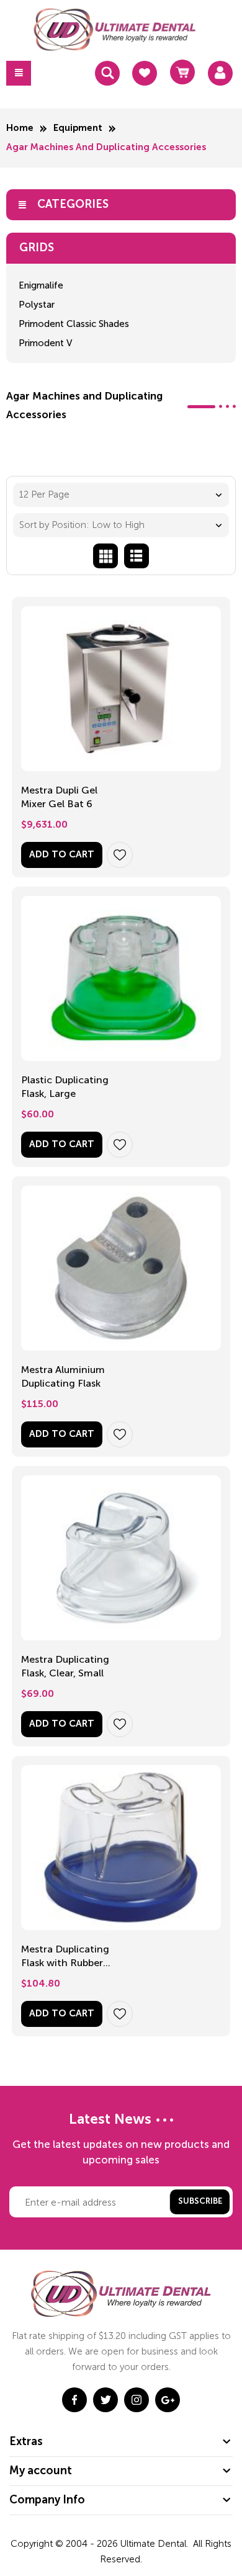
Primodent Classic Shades (74, 324)
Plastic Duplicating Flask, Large (65, 1087)
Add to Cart (62, 855)
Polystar (37, 305)
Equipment (78, 128)
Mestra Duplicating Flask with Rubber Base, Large (65, 1957)
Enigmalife (41, 285)
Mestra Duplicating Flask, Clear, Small (65, 1666)
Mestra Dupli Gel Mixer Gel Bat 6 (59, 797)
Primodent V (45, 343)
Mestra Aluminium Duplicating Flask (63, 1376)
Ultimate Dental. (155, 2544)
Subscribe (200, 2202)
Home (20, 128)
